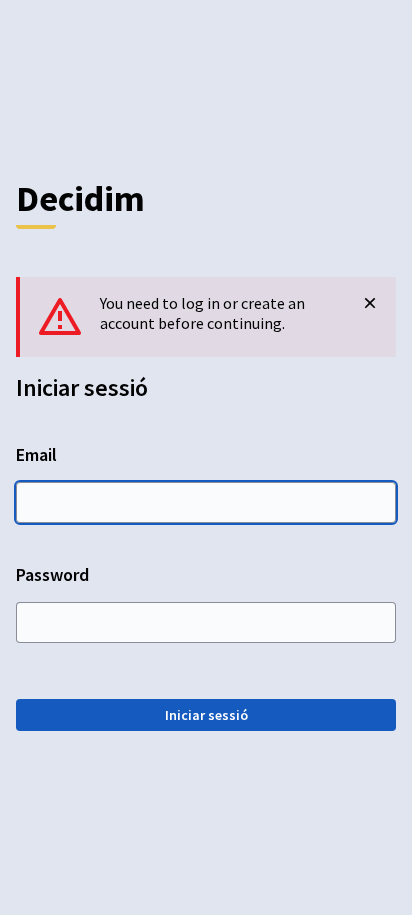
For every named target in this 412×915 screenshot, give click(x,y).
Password (52, 574)
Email (36, 454)
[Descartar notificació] (370, 303)
